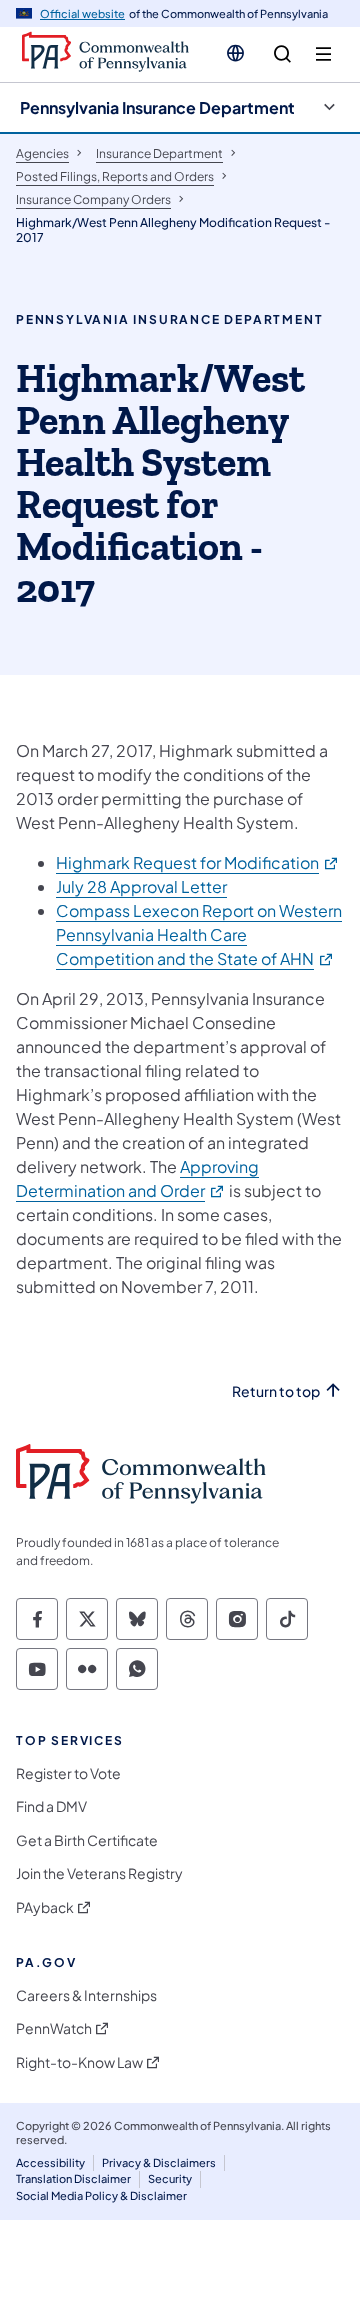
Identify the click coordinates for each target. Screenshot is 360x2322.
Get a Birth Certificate (87, 1840)
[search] (282, 54)
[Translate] (235, 53)
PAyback (45, 1907)
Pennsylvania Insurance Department (157, 107)
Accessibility (50, 2162)
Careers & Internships (86, 1995)
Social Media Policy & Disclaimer (101, 2195)
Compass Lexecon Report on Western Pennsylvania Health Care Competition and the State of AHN (199, 934)
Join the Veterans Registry (99, 1873)
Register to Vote (68, 1773)
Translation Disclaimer (73, 2178)
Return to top (276, 1391)
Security (170, 2178)
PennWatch (54, 2028)
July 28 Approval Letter (141, 886)
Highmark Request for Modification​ (198, 862)
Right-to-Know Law (79, 2062)
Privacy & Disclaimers (159, 2162)
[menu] (323, 54)
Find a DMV (51, 1806)
